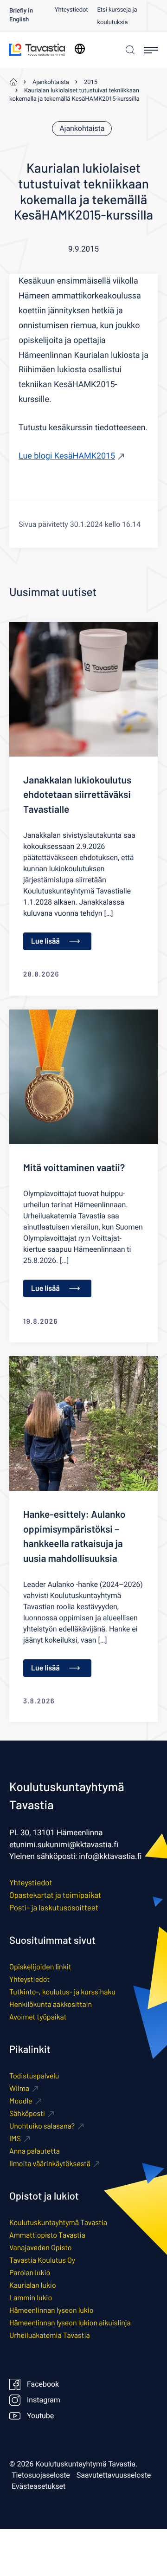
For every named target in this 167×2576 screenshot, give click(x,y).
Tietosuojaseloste (41, 2475)
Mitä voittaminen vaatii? (74, 1168)
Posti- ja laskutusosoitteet (54, 1908)
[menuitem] (32, 15)
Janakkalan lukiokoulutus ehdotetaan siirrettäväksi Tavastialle (77, 795)
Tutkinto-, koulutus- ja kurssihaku (62, 1992)
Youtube (40, 2416)
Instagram (44, 2400)
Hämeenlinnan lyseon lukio (51, 2310)
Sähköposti (27, 2113)
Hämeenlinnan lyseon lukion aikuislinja (70, 2323)
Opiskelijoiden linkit (40, 1967)
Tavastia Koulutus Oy (42, 2260)
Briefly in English (21, 16)
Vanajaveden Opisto (40, 2248)
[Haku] (129, 50)
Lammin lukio (31, 2298)
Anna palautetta (35, 2151)
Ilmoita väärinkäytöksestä (50, 2164)
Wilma (19, 2088)
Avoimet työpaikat (38, 2017)
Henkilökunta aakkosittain (51, 2004)
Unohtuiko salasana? (42, 2126)
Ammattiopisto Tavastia (47, 2235)
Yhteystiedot (71, 10)
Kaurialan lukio (33, 2285)
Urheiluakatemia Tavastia (50, 2335)
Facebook (43, 2384)
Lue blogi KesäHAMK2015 (67, 456)
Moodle (21, 2101)
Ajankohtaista (82, 129)
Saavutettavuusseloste (114, 2475)
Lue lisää (45, 941)
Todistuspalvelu (34, 2076)
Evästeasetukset (39, 2486)
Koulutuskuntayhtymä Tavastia (58, 2223)
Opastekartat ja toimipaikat (55, 1895)
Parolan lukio (30, 2273)
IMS (15, 2139)
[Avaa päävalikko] (151, 50)
